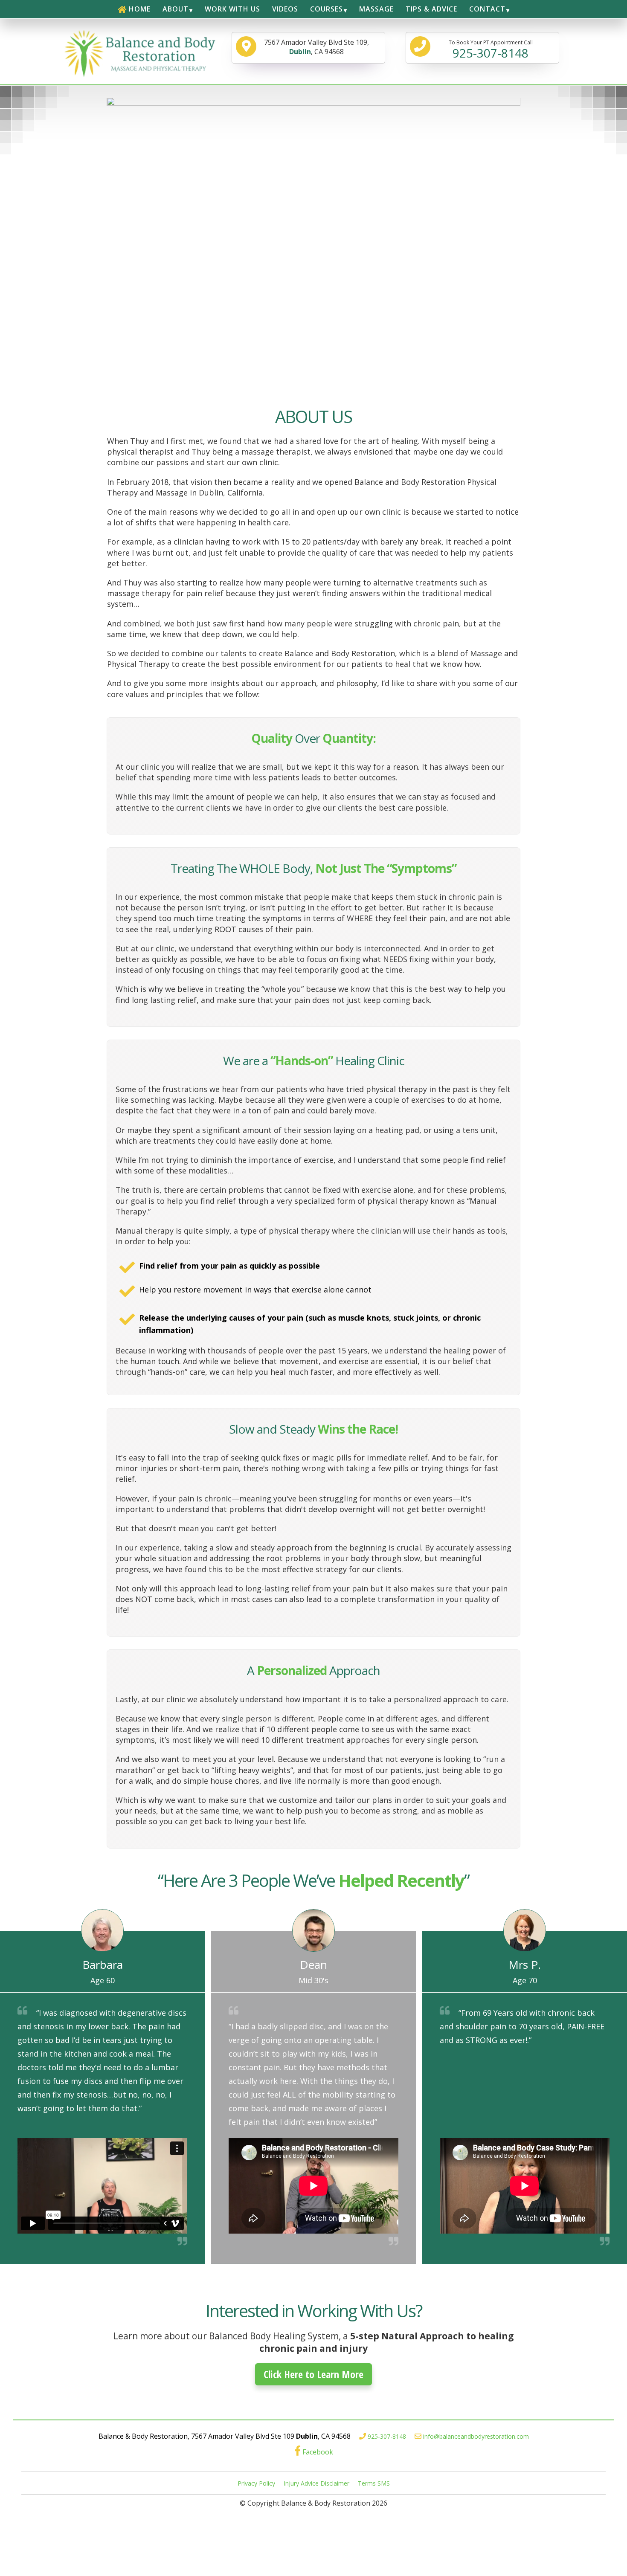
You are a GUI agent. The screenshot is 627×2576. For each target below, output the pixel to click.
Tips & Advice (431, 9)
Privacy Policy (256, 2483)
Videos (285, 9)
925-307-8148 (387, 2436)
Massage (376, 9)
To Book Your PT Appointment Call (491, 50)
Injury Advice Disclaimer (316, 2483)
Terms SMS (374, 2483)
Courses (327, 9)
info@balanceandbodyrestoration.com (476, 2436)
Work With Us (232, 9)
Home (140, 9)
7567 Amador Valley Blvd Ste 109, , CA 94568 (316, 47)
